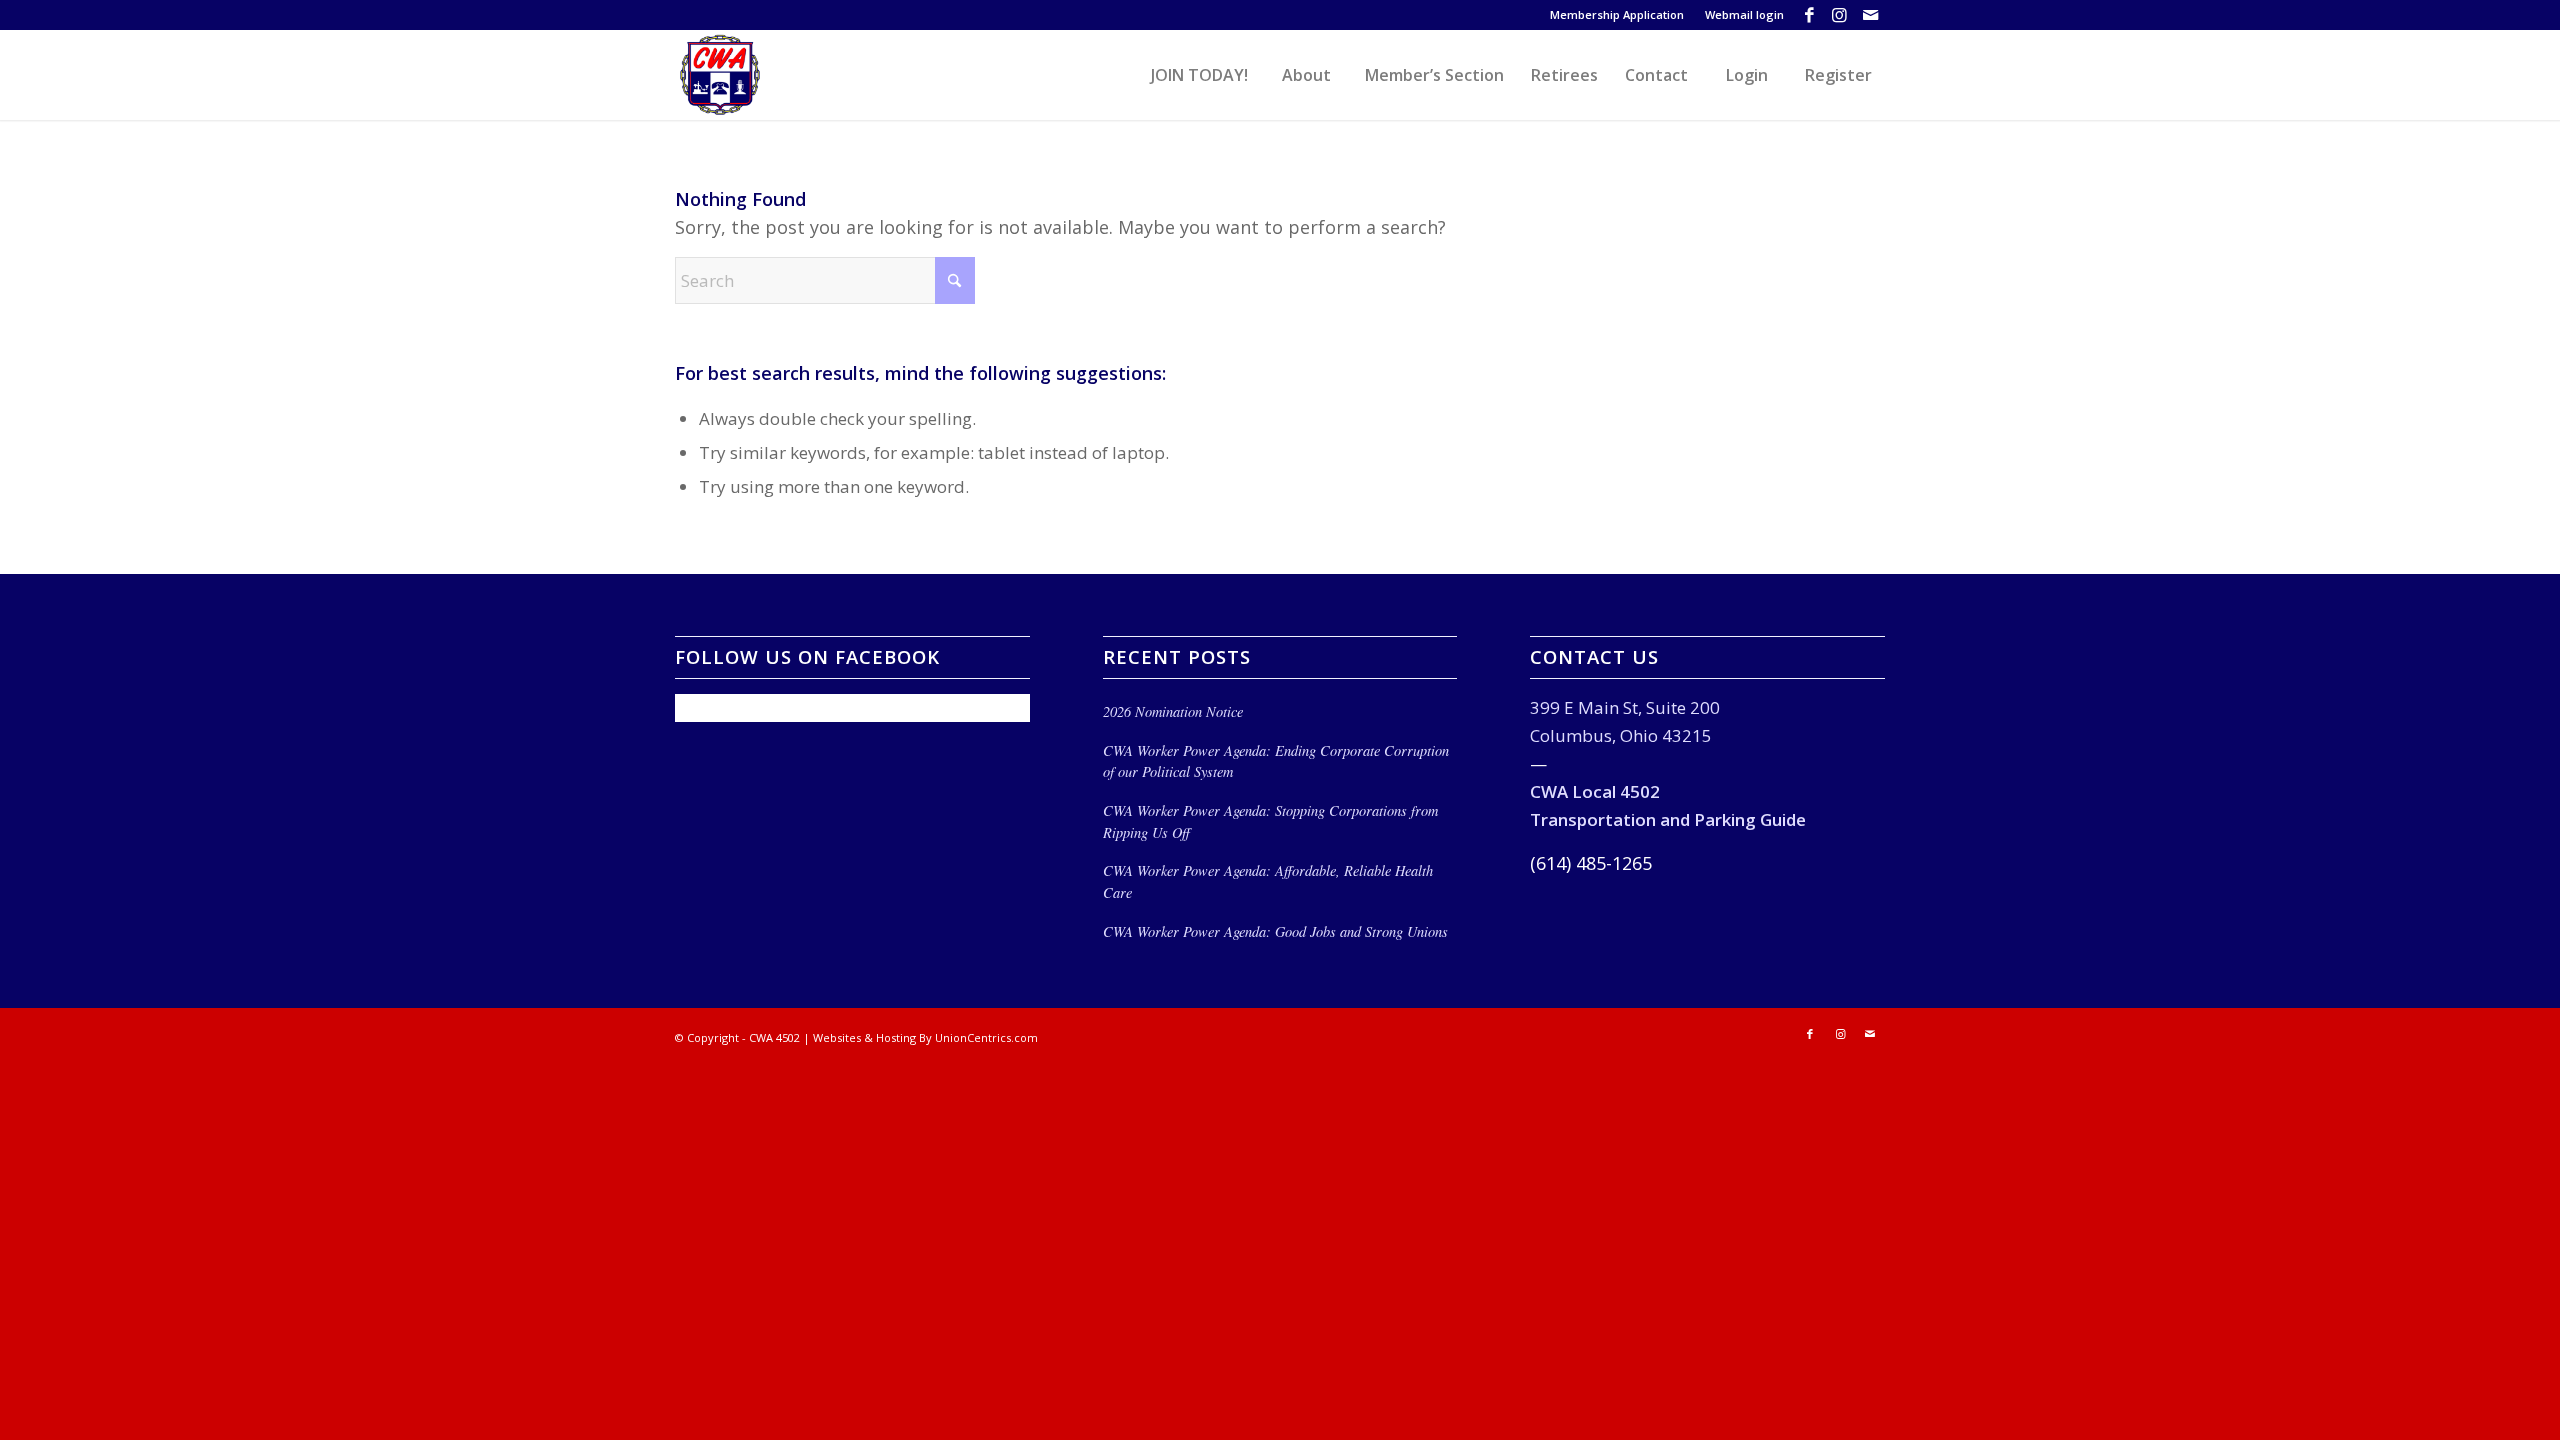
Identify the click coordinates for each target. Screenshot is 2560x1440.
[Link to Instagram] (1839, 15)
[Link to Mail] (1870, 15)
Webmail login (1744, 14)
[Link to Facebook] (1809, 15)
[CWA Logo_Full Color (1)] (720, 75)
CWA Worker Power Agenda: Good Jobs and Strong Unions (1275, 931)
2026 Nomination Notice (1173, 711)
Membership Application (1617, 14)
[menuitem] (1617, 15)
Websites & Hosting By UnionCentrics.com (925, 1037)
